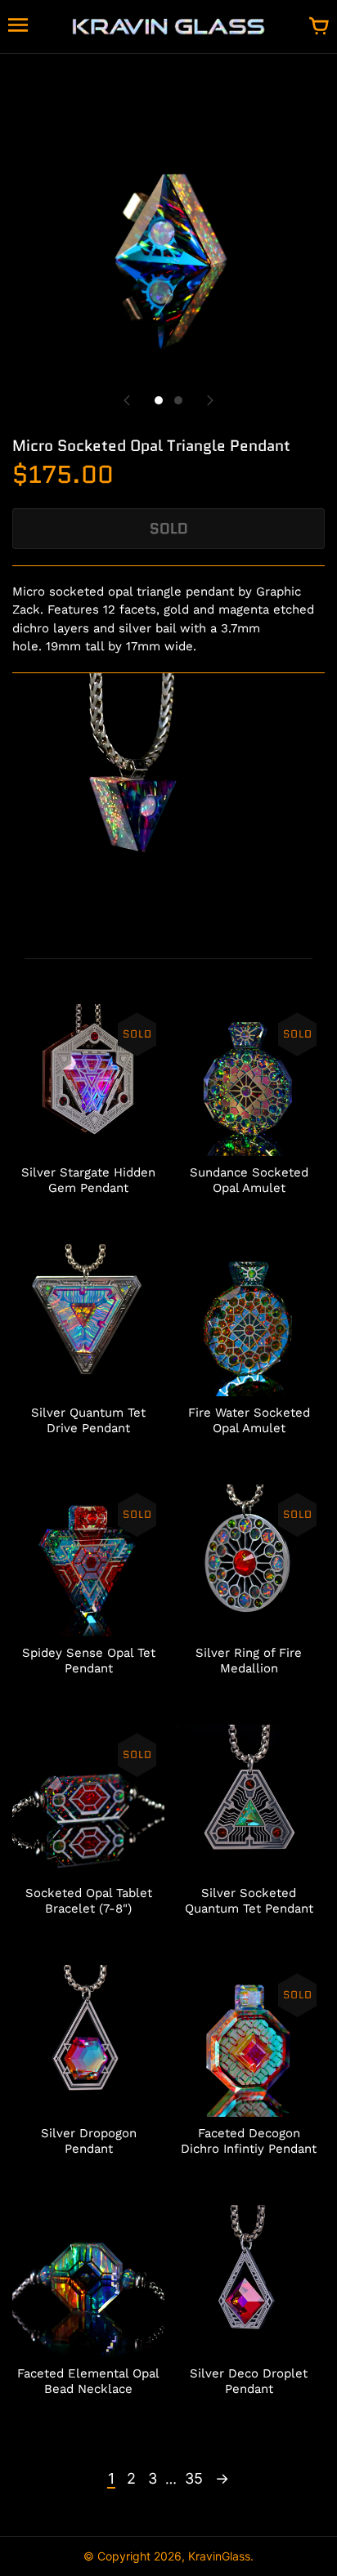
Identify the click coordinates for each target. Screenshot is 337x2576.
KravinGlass (219, 2556)
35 (194, 2478)
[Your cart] (319, 27)
